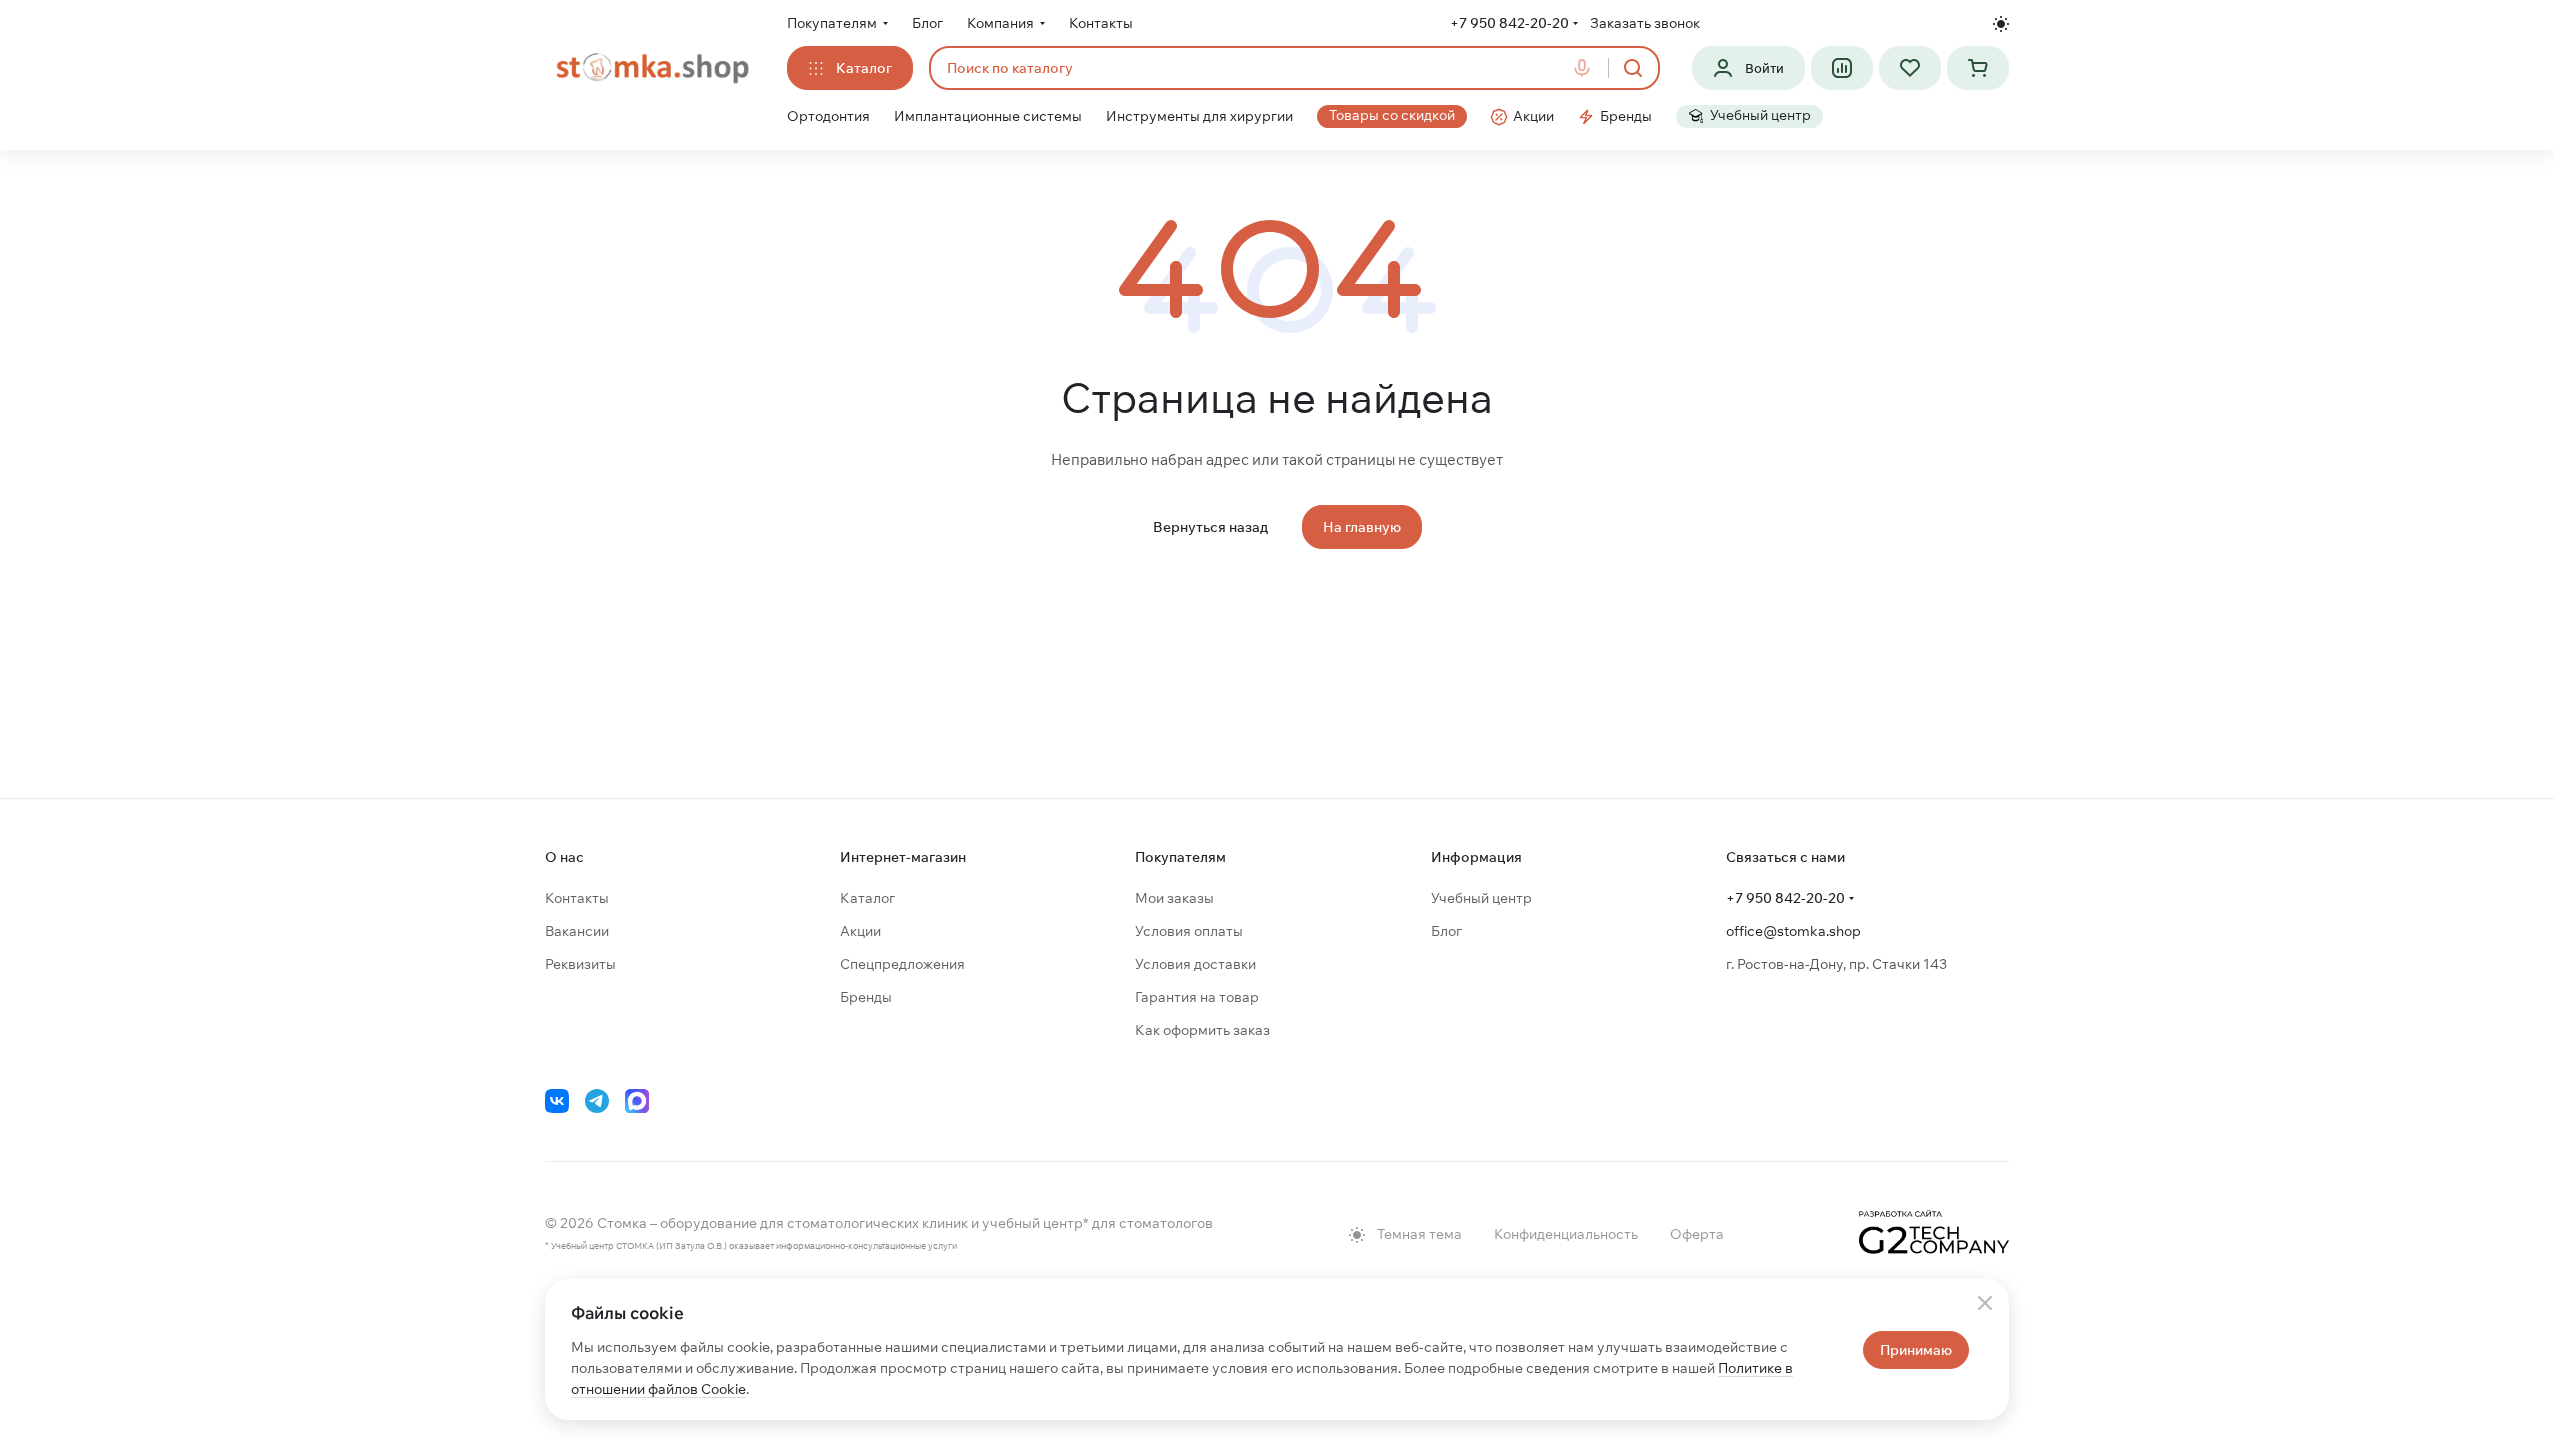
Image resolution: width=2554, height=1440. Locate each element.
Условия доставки (1195, 964)
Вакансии (577, 931)
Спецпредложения (902, 964)
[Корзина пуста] (1978, 68)
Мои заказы (1174, 898)
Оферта (1697, 1234)
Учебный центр (1481, 898)
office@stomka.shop (1793, 931)
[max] (637, 1101)
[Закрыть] (1985, 1303)
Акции (860, 931)
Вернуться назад (1210, 527)
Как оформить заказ (1202, 1030)
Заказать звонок (1645, 23)
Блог (1446, 931)
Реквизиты (580, 964)
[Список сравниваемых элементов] (1842, 68)
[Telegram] (597, 1101)
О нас (564, 857)
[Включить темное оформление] (2001, 24)
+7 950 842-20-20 (1509, 23)
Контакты (577, 898)
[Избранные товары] (1910, 68)
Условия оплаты (1189, 931)
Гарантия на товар (1197, 997)
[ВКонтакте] (557, 1101)
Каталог (867, 898)
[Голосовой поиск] (1586, 68)
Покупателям (1180, 857)
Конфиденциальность (1566, 1234)
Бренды (866, 997)
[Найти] (1633, 68)
